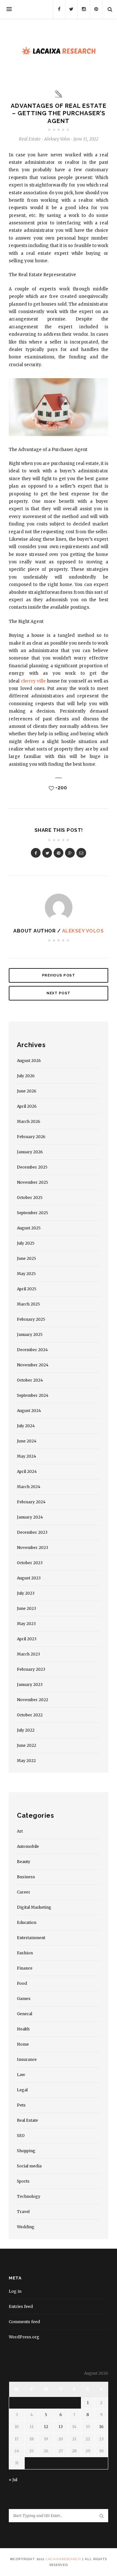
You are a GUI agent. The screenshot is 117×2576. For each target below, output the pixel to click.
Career (24, 1892)
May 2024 (26, 1456)
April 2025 (27, 1289)
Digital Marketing (34, 1907)
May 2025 (26, 1274)
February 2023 (31, 1669)
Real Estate (30, 139)
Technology (29, 2196)
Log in (15, 2291)
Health (23, 2029)
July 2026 (26, 1076)
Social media (29, 2166)
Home (23, 2044)
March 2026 (29, 1121)
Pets (21, 2105)
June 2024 (27, 1441)
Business (26, 1877)
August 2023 (29, 1578)
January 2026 (30, 1152)
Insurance (27, 2059)
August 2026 (29, 1061)
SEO (21, 2135)
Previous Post (59, 975)
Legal (22, 2090)
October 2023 (30, 1563)
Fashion (25, 1953)
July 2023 (26, 1593)
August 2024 (29, 1411)
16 (101, 2427)
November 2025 (32, 1182)
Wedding (26, 2227)
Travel (23, 2212)
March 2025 (28, 1304)
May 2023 (26, 1624)
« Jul (13, 2480)
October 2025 (30, 1198)
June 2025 (26, 1258)
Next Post (58, 993)
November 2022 (32, 1700)
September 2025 (32, 1213)
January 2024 (30, 1517)
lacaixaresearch (63, 2559)
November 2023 (32, 1548)
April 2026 (27, 1106)
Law (21, 2075)
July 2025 (26, 1243)
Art (20, 1831)
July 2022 (26, 1730)
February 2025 (31, 1319)
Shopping (26, 2151)
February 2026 (31, 1137)
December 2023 (32, 1532)
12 (46, 2427)
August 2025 (29, 1228)
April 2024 (27, 1471)
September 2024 (33, 1395)
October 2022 (30, 1715)
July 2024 (26, 1426)
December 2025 (32, 1167)
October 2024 (30, 1380)
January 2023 (30, 1684)
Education (27, 1922)
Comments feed (24, 2322)
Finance (25, 1968)
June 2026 (27, 1091)
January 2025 (30, 1334)
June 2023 (26, 1608)
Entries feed (21, 2306)
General (25, 2014)
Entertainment (31, 1938)
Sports (23, 2181)
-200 (60, 788)
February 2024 (31, 1502)
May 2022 (26, 1761)
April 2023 (27, 1639)
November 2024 (33, 1365)
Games (24, 1999)
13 (61, 2427)
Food (22, 1983)
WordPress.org (24, 2337)
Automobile (28, 1846)
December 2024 (32, 1350)
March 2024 (29, 1487)
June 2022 (26, 1745)
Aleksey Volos (83, 931)
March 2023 (28, 1654)
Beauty (24, 1862)
